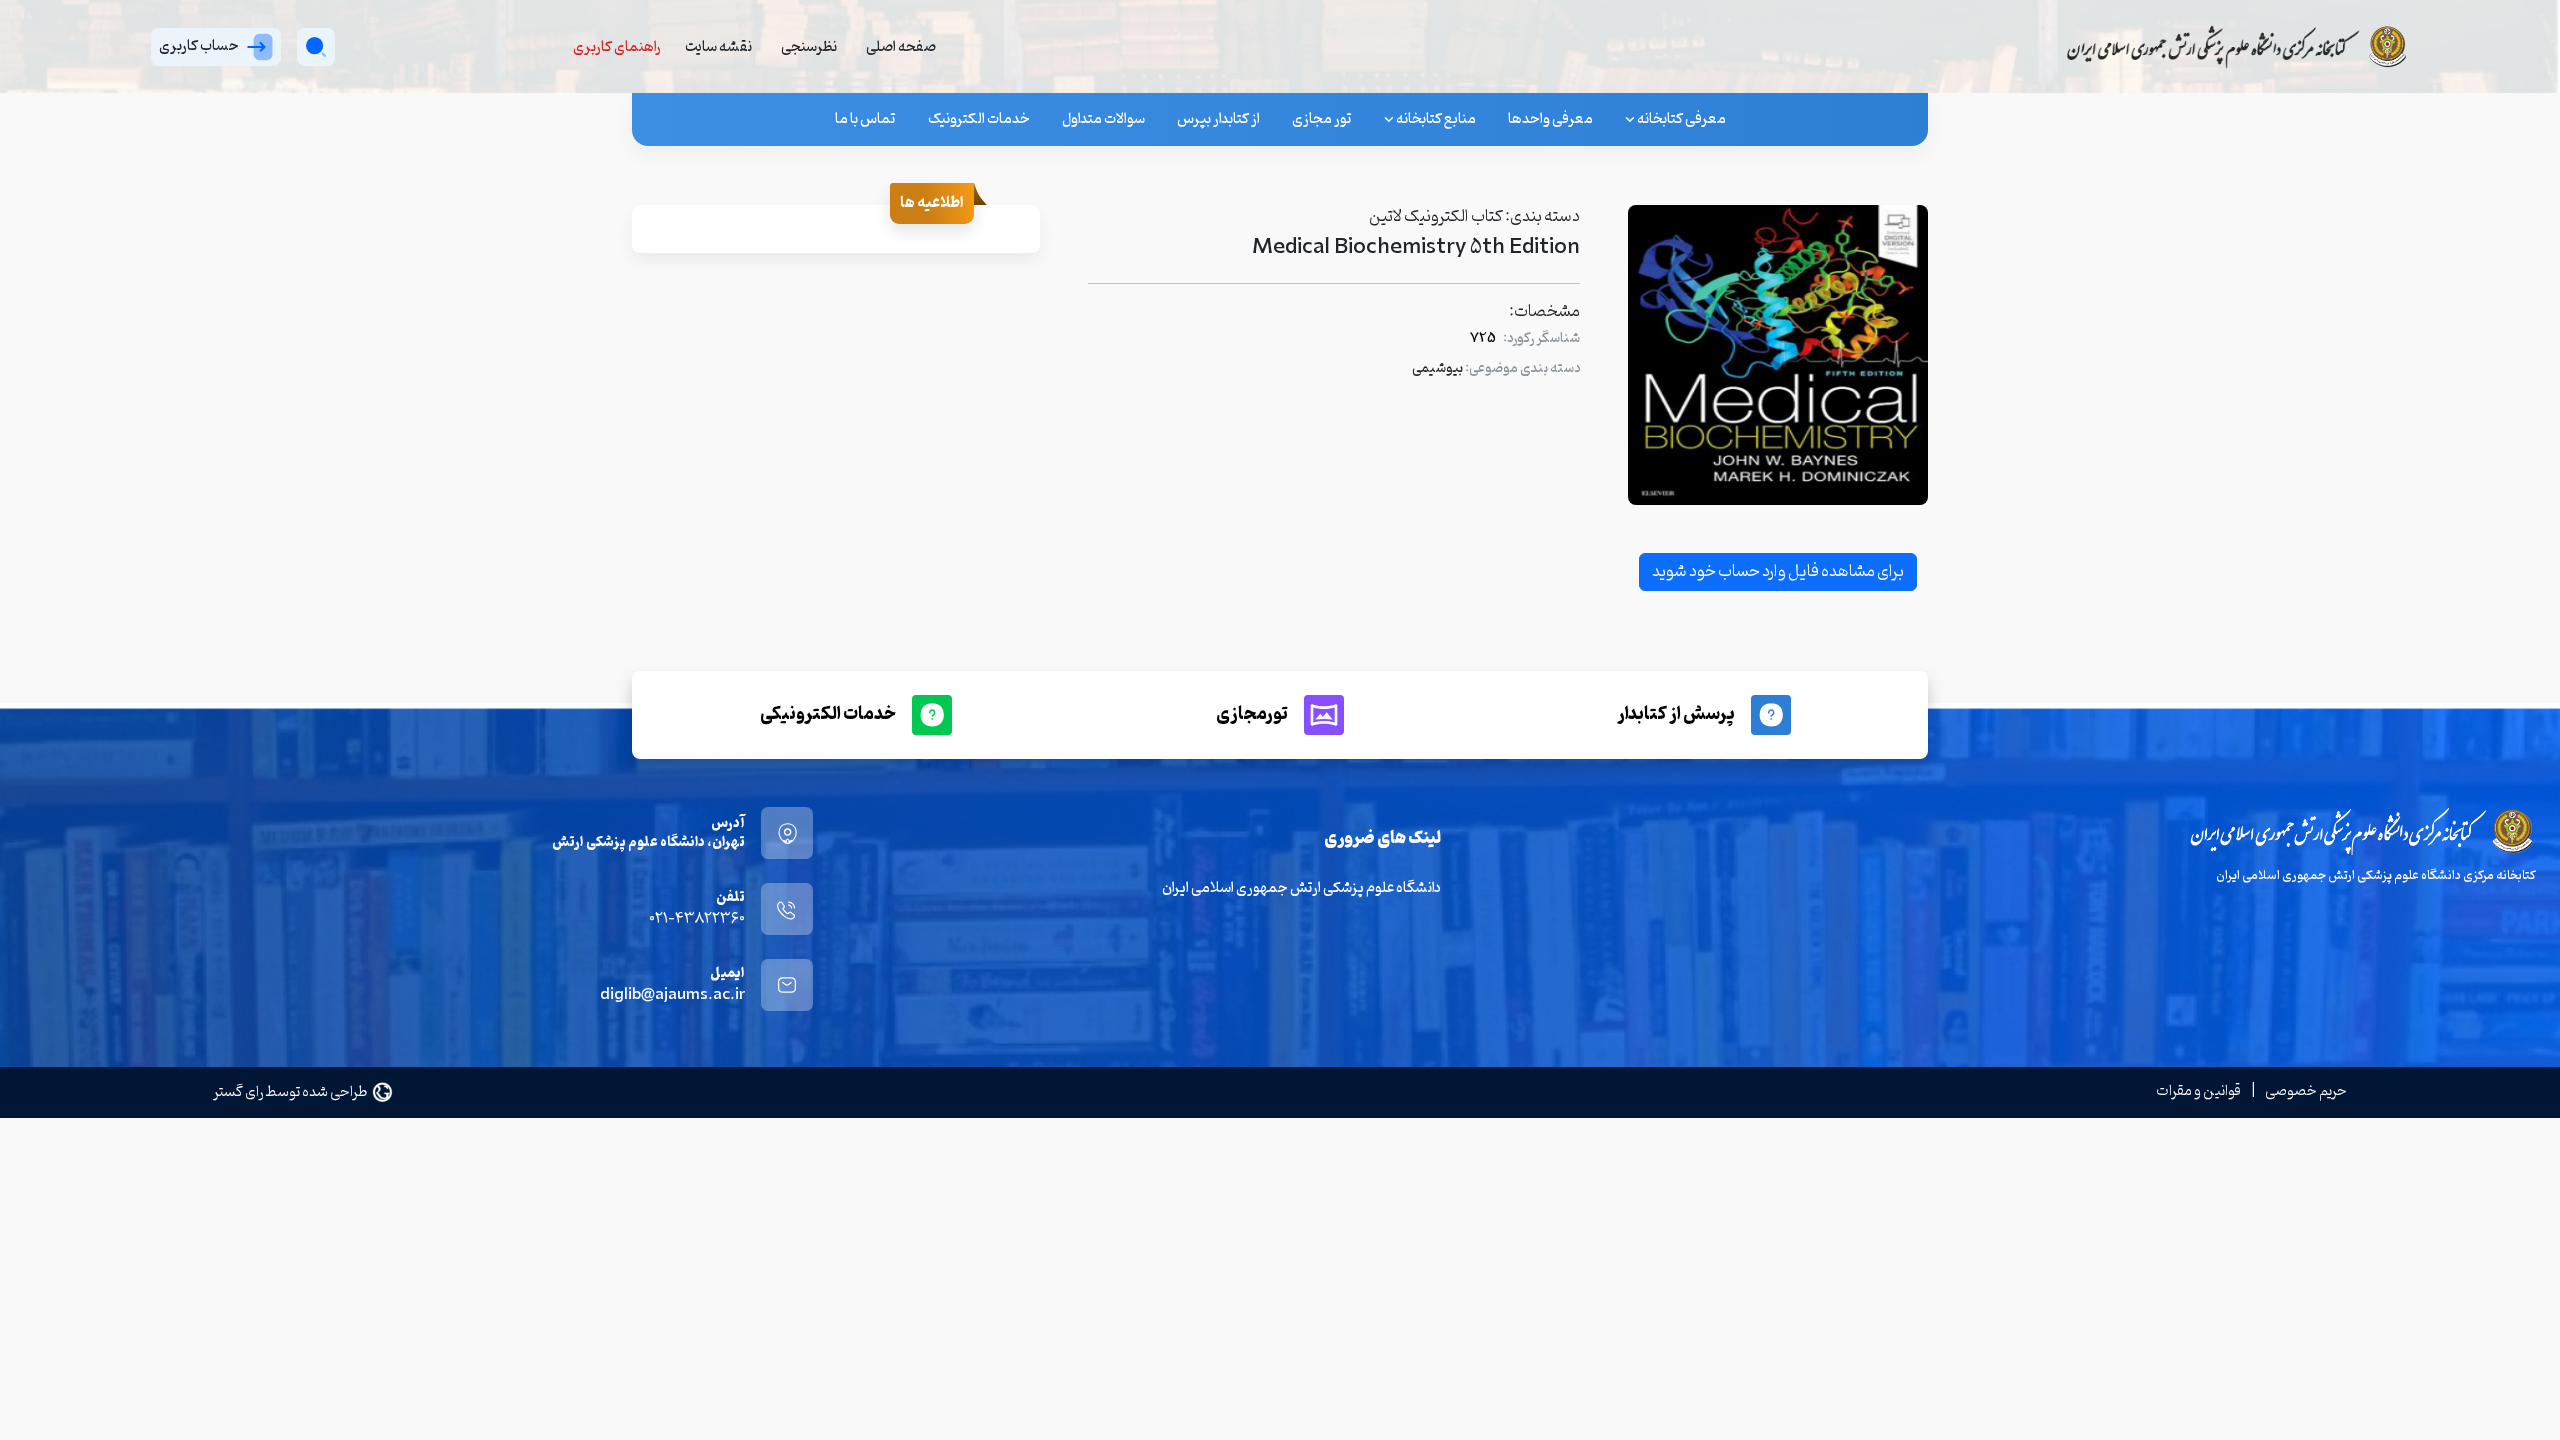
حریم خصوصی (2306, 1091)
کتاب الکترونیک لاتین (1436, 217)
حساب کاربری (199, 46)
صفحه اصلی (901, 47)
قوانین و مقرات (2198, 1091)
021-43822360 (697, 919)
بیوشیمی (1437, 368)
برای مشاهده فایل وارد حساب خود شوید (1778, 572)
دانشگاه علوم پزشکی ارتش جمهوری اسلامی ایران (1301, 888)
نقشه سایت (718, 47)
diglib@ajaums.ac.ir (672, 995)
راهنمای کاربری (617, 47)
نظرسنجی (809, 47)
